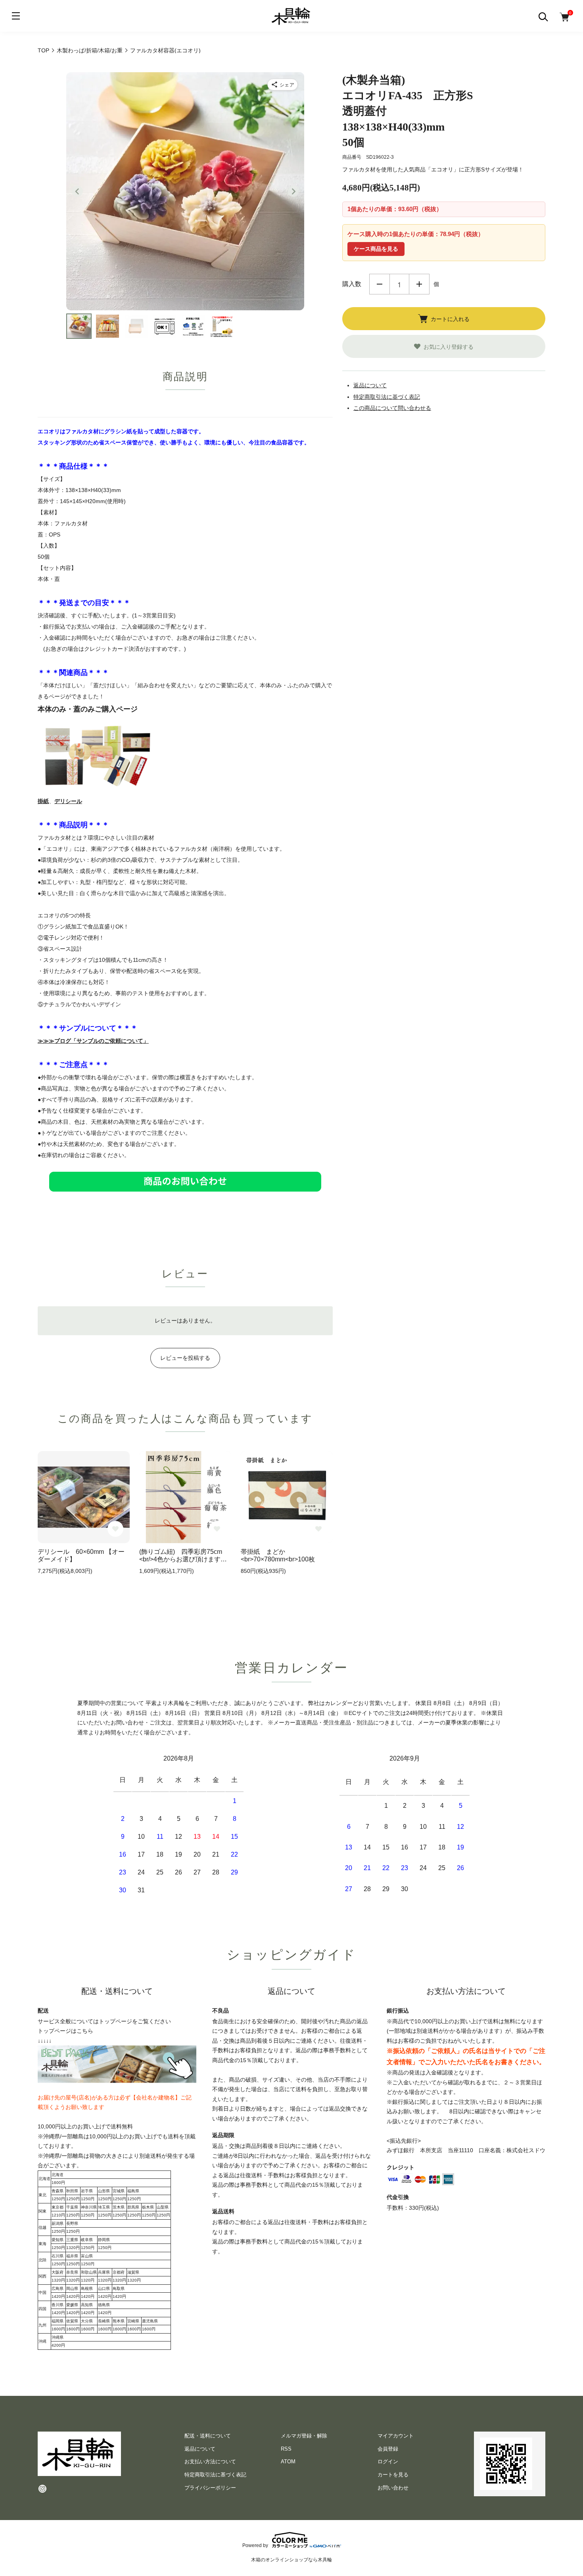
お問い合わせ (393, 2488)
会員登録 (388, 2449)
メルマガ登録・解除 (304, 2436)
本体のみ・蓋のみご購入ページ (88, 709)
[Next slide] (293, 191)
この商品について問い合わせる (392, 408)
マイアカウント (396, 2436)
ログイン (388, 2462)
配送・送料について (208, 2436)
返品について (370, 385)
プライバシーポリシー (210, 2488)
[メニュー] (16, 16)
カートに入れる (450, 319)
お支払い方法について (210, 2462)
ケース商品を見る (376, 249)
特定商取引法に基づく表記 (387, 397)
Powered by (255, 2545)
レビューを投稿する (185, 1358)
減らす (380, 284)
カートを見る (393, 2475)
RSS (286, 2449)
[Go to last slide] (77, 191)
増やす (419, 284)
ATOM (288, 2462)
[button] (79, 326)
